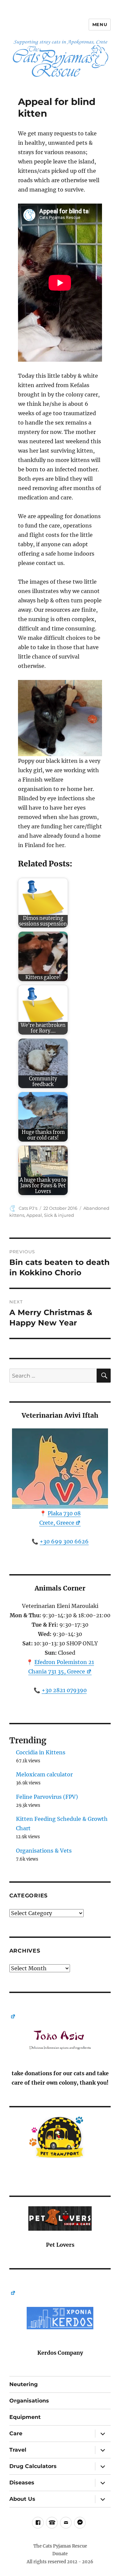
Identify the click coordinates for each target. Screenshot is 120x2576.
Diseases (22, 2483)
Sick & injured (59, 1215)
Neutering (23, 2384)
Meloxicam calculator (44, 1774)
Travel (18, 2450)
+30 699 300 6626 (64, 1541)
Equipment (25, 2417)
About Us (22, 2499)
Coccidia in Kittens (41, 1752)
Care (16, 2433)
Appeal (34, 1215)
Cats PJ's (28, 1208)
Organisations (29, 2401)
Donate (60, 2554)
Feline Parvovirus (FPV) (47, 1797)
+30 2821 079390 (64, 1690)
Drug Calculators (33, 2466)
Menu (100, 24)
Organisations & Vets (44, 1851)
